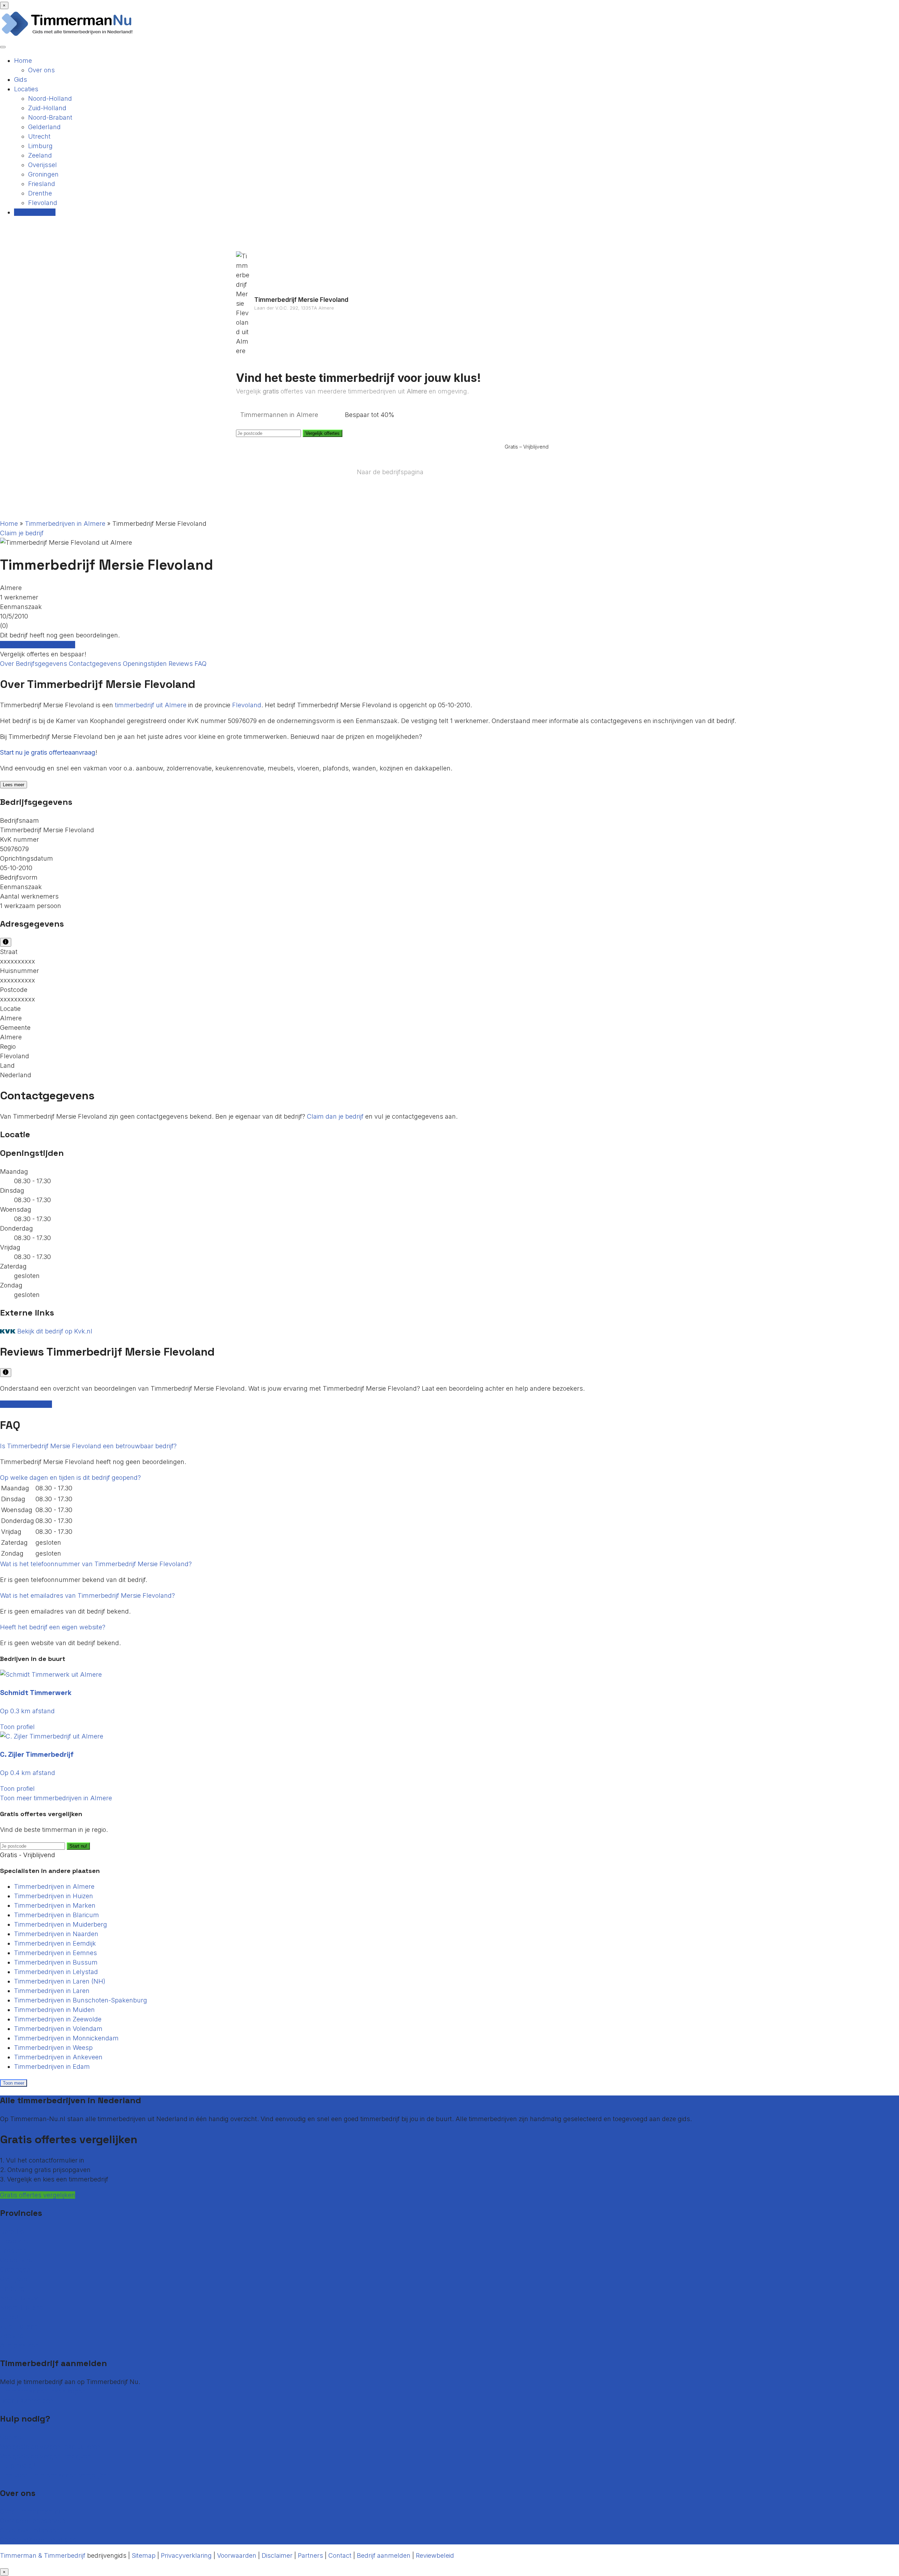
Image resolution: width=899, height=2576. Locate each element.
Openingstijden (146, 664)
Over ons (41, 70)
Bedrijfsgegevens (42, 664)
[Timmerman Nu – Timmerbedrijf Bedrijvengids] (67, 35)
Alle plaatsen (19, 2345)
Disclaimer (277, 2555)
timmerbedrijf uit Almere (151, 705)
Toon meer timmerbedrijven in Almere (56, 1798)
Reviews (182, 664)
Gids (21, 80)
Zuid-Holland (47, 108)
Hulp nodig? (18, 2466)
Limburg (40, 146)
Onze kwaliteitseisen (30, 2530)
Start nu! (78, 1846)
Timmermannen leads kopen (43, 2391)
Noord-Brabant (50, 117)
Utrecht (39, 136)
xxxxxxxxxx (18, 961)
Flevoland (43, 203)
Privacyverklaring (186, 2555)
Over (8, 664)
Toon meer (14, 2083)
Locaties (26, 89)
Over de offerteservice (32, 2521)
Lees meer (14, 785)
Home (23, 61)
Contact (12, 2437)
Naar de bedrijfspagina (390, 472)
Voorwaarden (237, 2555)
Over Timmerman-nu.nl (35, 2511)
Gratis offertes (35, 212)
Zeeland (40, 155)
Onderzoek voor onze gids (38, 2540)
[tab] (449, 1446)
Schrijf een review (26, 1404)
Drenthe (40, 193)
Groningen (43, 174)
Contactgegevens (96, 664)
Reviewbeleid (435, 2555)
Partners (310, 2555)
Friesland (42, 184)
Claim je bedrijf (22, 533)
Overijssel (42, 165)
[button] (88, 1446)
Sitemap (144, 2555)
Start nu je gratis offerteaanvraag (48, 752)
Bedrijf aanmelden (27, 2401)
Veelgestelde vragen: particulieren (50, 2447)
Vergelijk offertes (323, 433)
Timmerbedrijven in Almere (65, 524)
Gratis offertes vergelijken (38, 645)
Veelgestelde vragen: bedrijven (46, 2456)
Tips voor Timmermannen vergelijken (55, 2475)
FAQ (201, 664)
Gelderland (44, 127)
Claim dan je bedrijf (335, 1116)
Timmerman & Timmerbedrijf (43, 2555)
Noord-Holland (50, 98)
